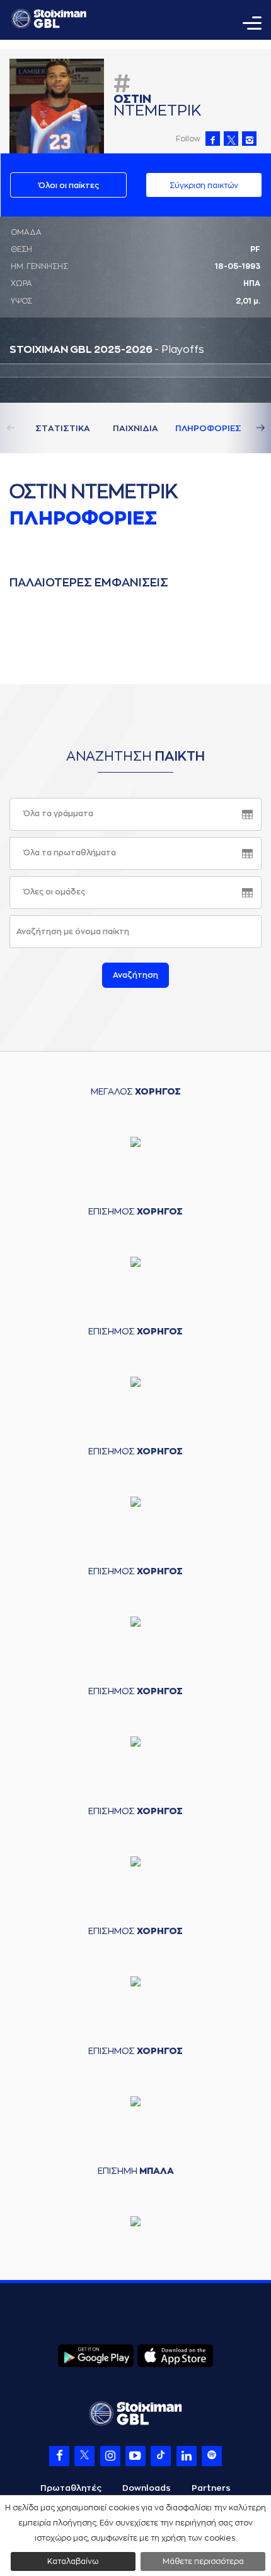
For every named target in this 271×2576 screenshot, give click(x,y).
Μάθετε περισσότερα (203, 2561)
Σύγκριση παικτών (204, 186)
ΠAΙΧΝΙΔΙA (135, 428)
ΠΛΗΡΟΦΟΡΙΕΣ (208, 428)
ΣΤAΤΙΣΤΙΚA (63, 428)
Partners (211, 2488)
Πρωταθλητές (71, 2488)
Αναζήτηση (135, 975)
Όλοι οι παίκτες (69, 186)
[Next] (246, 428)
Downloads (147, 2488)
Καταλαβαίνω (73, 2561)
